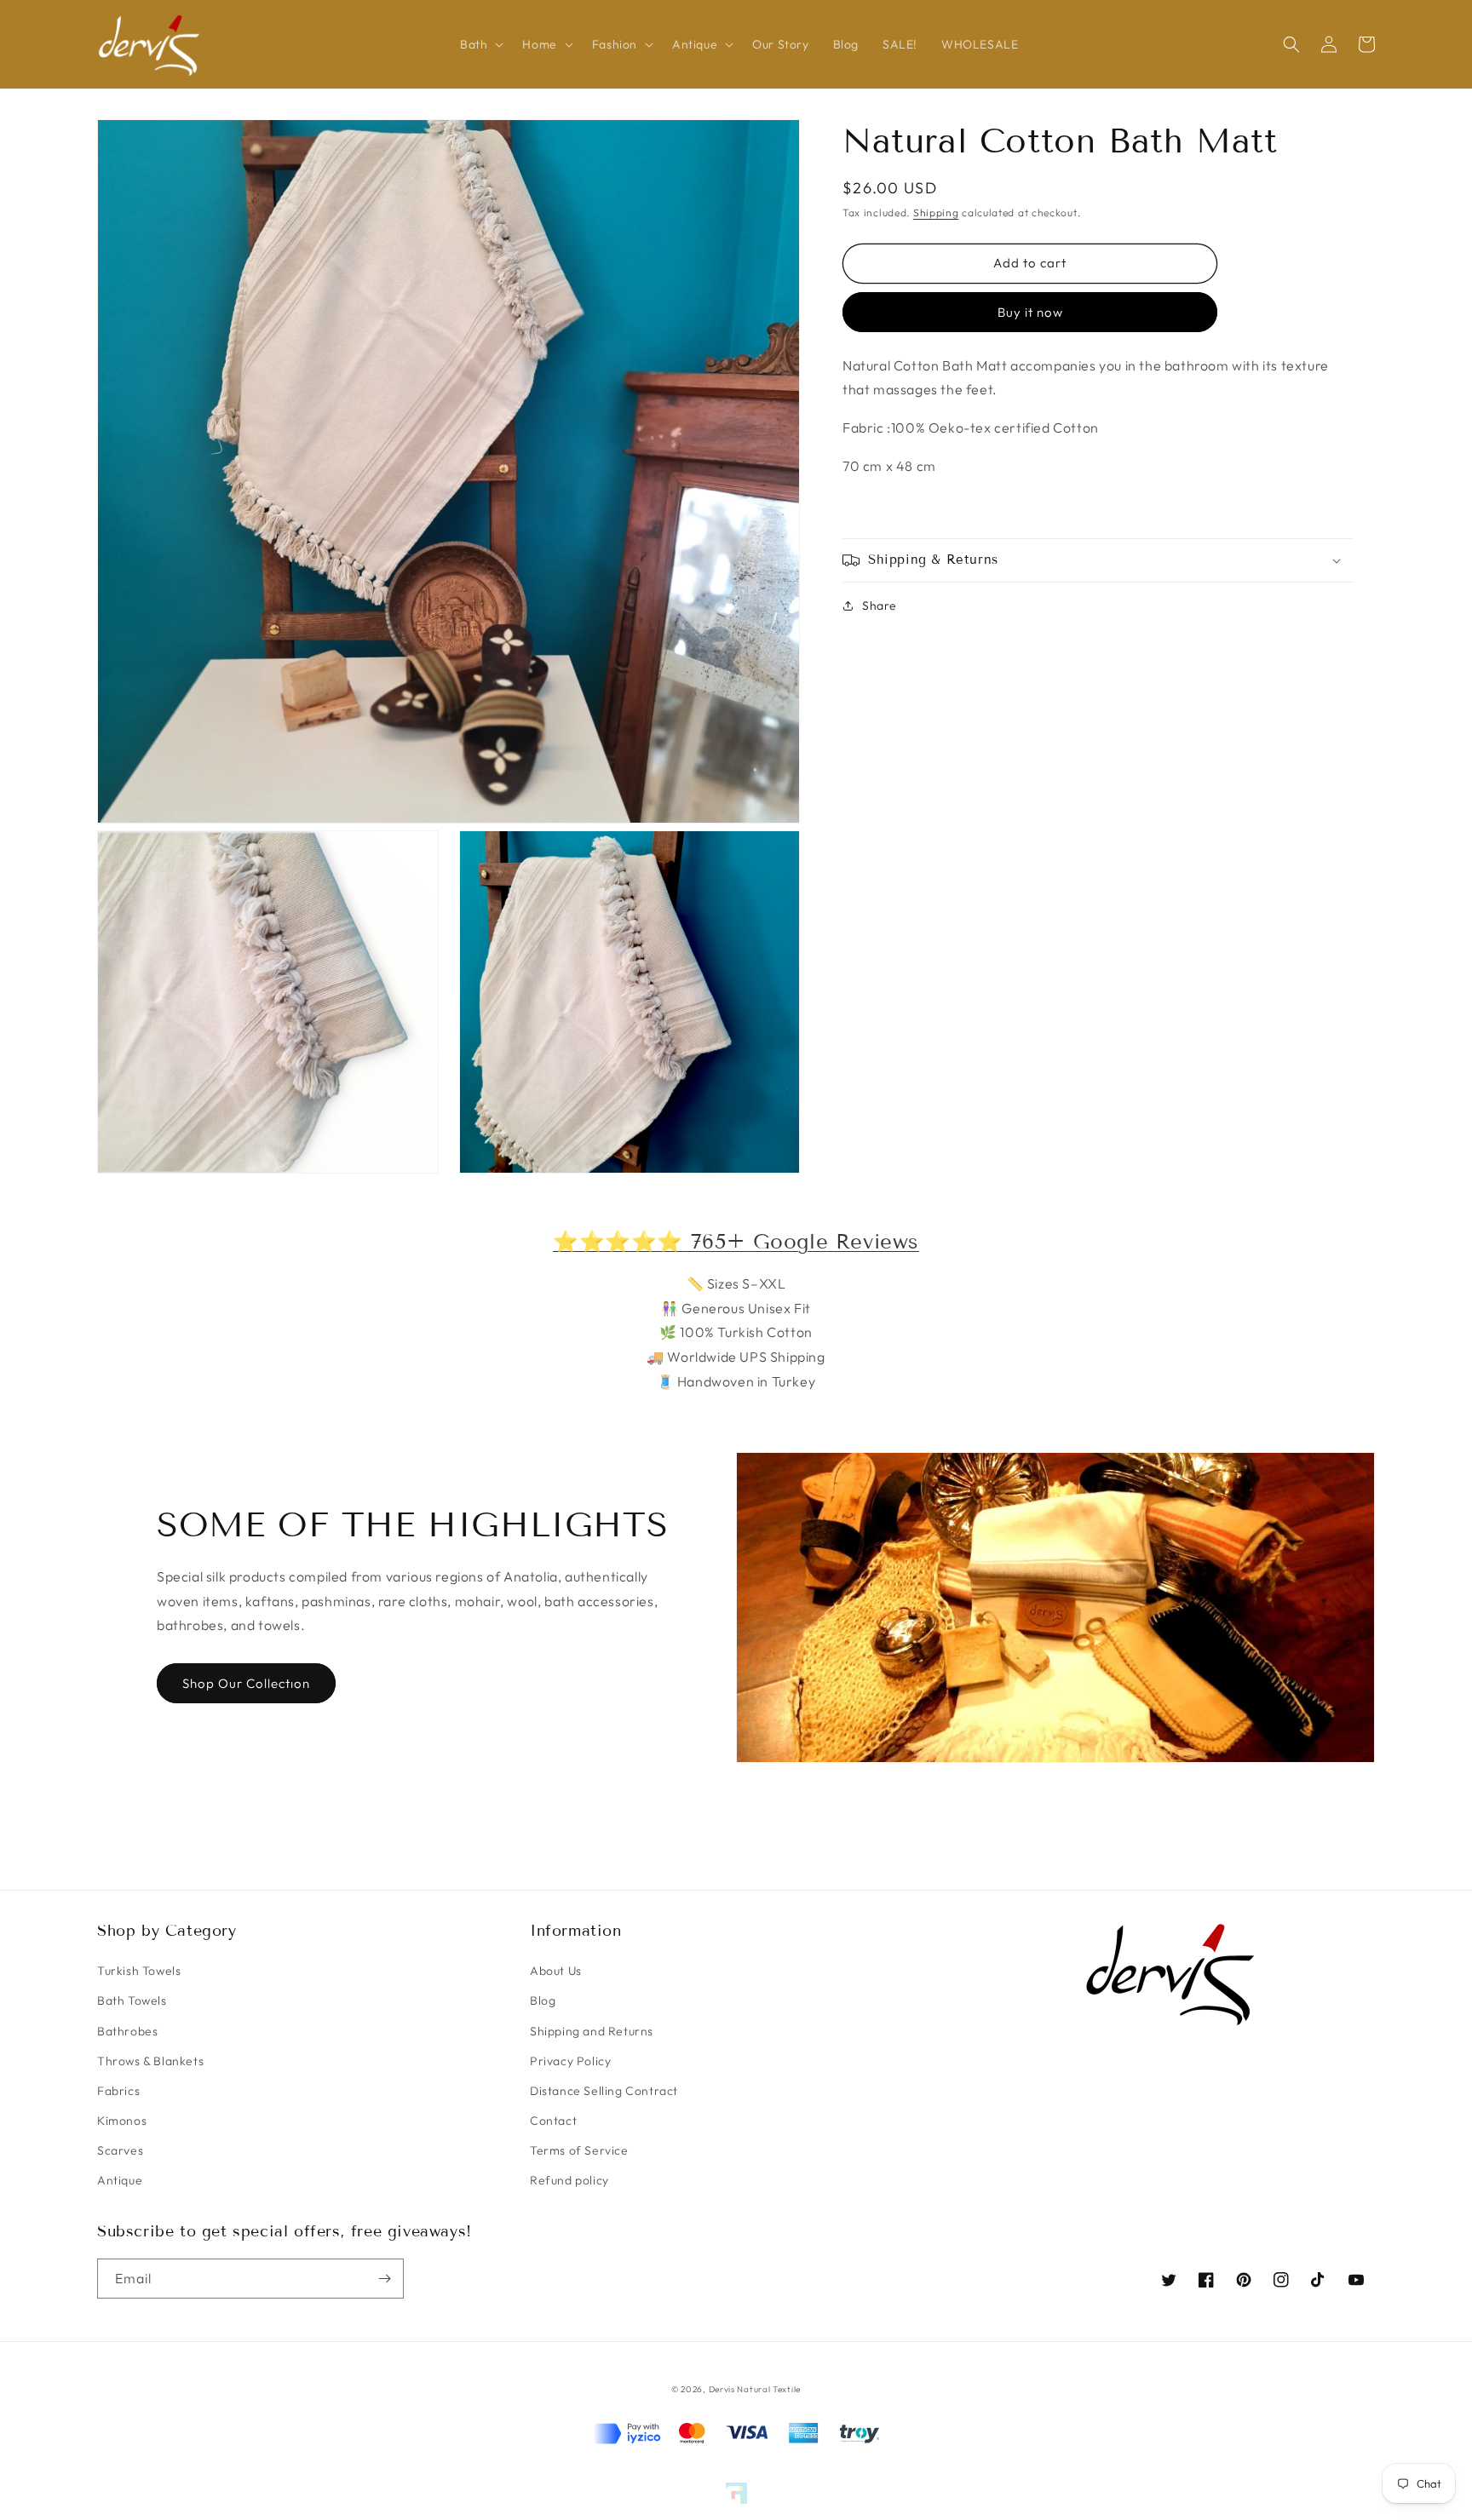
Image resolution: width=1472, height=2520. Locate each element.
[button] (479, 44)
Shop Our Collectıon (246, 1683)
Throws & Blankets (150, 2061)
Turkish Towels (139, 1971)
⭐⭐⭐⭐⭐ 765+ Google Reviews (736, 1241)
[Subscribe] (384, 2279)
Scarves (120, 2150)
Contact (553, 2121)
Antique (120, 2180)
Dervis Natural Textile (755, 2389)
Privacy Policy (570, 2061)
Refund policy (569, 2180)
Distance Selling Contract (604, 2091)
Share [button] (880, 606)
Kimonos (122, 2121)
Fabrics (118, 2091)
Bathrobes (127, 2031)
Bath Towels (132, 2001)
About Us (556, 1971)
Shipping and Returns (592, 2031)
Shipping (936, 212)
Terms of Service (579, 2150)
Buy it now (1030, 312)
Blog (543, 2001)
